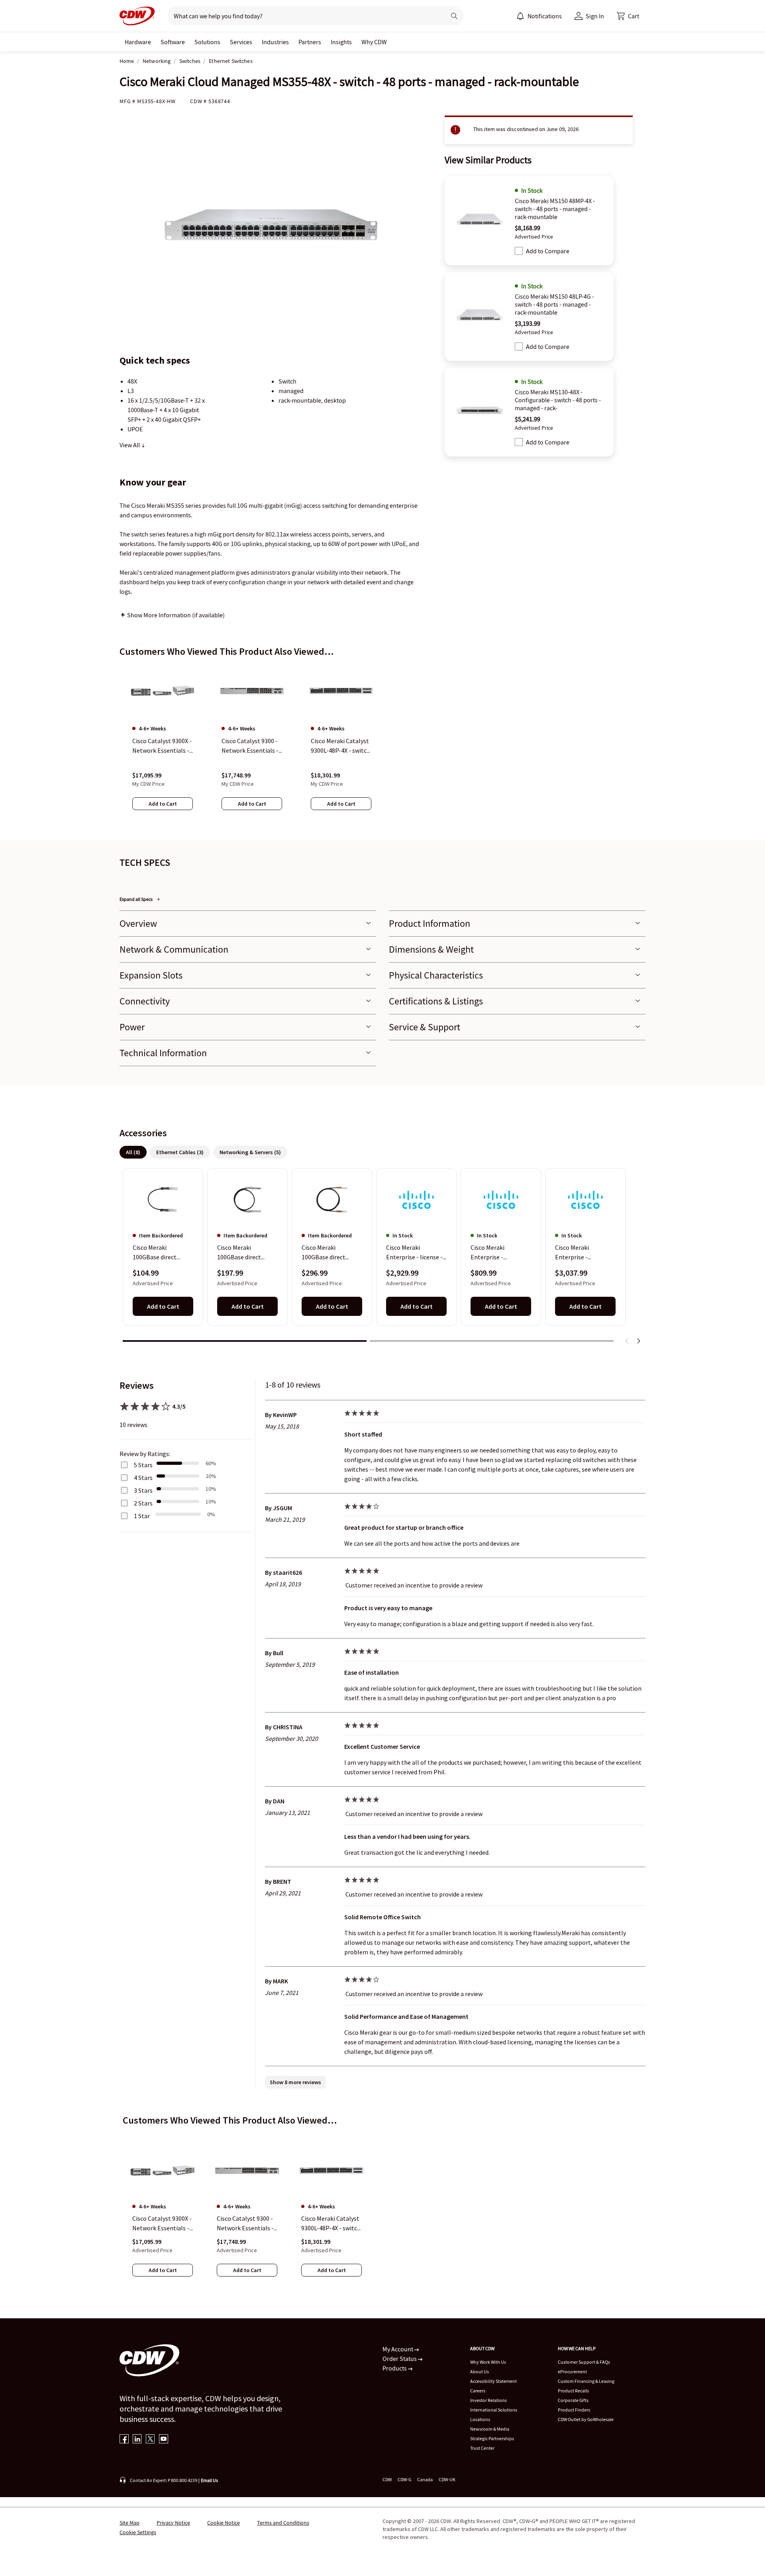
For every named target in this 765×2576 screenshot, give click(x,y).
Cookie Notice (224, 2523)
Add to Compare (548, 251)
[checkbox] (519, 251)
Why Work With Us (488, 2362)
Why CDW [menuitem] (374, 42)
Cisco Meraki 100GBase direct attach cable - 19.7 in (161, 1253)
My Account (398, 2349)
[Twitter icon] (150, 2440)
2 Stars (143, 1503)
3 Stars (143, 1490)
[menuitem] (520, 16)
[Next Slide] (638, 1341)
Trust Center (482, 2448)
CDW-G (404, 2479)
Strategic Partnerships (492, 2438)
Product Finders (574, 2410)
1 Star (142, 1516)
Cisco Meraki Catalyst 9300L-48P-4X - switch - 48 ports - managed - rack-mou (331, 2224)
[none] (138, 42)
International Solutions (494, 2410)
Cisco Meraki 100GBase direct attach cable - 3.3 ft (243, 1253)
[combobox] (303, 16)
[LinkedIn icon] (137, 2440)
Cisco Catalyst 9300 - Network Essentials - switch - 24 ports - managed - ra (245, 2224)
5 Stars (143, 1465)
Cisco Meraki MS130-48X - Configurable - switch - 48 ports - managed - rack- (558, 400)
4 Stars (143, 1478)
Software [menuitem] (173, 42)
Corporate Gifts (573, 2400)
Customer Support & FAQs (584, 2362)
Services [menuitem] (241, 42)
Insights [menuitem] (341, 42)
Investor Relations (488, 2400)
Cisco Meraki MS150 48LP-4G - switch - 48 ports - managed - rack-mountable (554, 304)
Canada (425, 2479)
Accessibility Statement (493, 2381)
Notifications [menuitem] (545, 16)
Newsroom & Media (490, 2429)
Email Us (209, 2480)
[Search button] (454, 16)
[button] (628, 16)
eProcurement (572, 2371)
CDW (387, 2479)
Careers (478, 2391)
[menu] (539, 16)
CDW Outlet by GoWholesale (586, 2419)
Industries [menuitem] (275, 42)
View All (130, 445)
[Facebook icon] (124, 2440)
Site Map (129, 2523)
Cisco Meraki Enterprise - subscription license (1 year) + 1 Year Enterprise (498, 1253)
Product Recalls (573, 2391)
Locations (480, 2419)
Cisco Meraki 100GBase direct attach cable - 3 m (326, 1253)
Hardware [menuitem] (138, 42)
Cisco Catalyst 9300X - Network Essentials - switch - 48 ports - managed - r (162, 2224)
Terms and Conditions (283, 2523)
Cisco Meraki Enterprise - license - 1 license (414, 1253)
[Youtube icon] (164, 2440)
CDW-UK (447, 2479)
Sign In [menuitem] (595, 16)
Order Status (400, 2359)
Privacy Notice (173, 2523)
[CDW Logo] (137, 16)
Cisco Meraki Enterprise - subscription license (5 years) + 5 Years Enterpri (582, 1253)
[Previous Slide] (627, 1341)
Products (395, 2368)
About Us (480, 2371)
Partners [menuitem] (310, 42)
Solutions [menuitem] (207, 42)
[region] (382, 745)
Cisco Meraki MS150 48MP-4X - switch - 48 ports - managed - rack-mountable (555, 209)
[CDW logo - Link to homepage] (137, 16)
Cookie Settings (138, 2532)
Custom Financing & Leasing (586, 2381)
